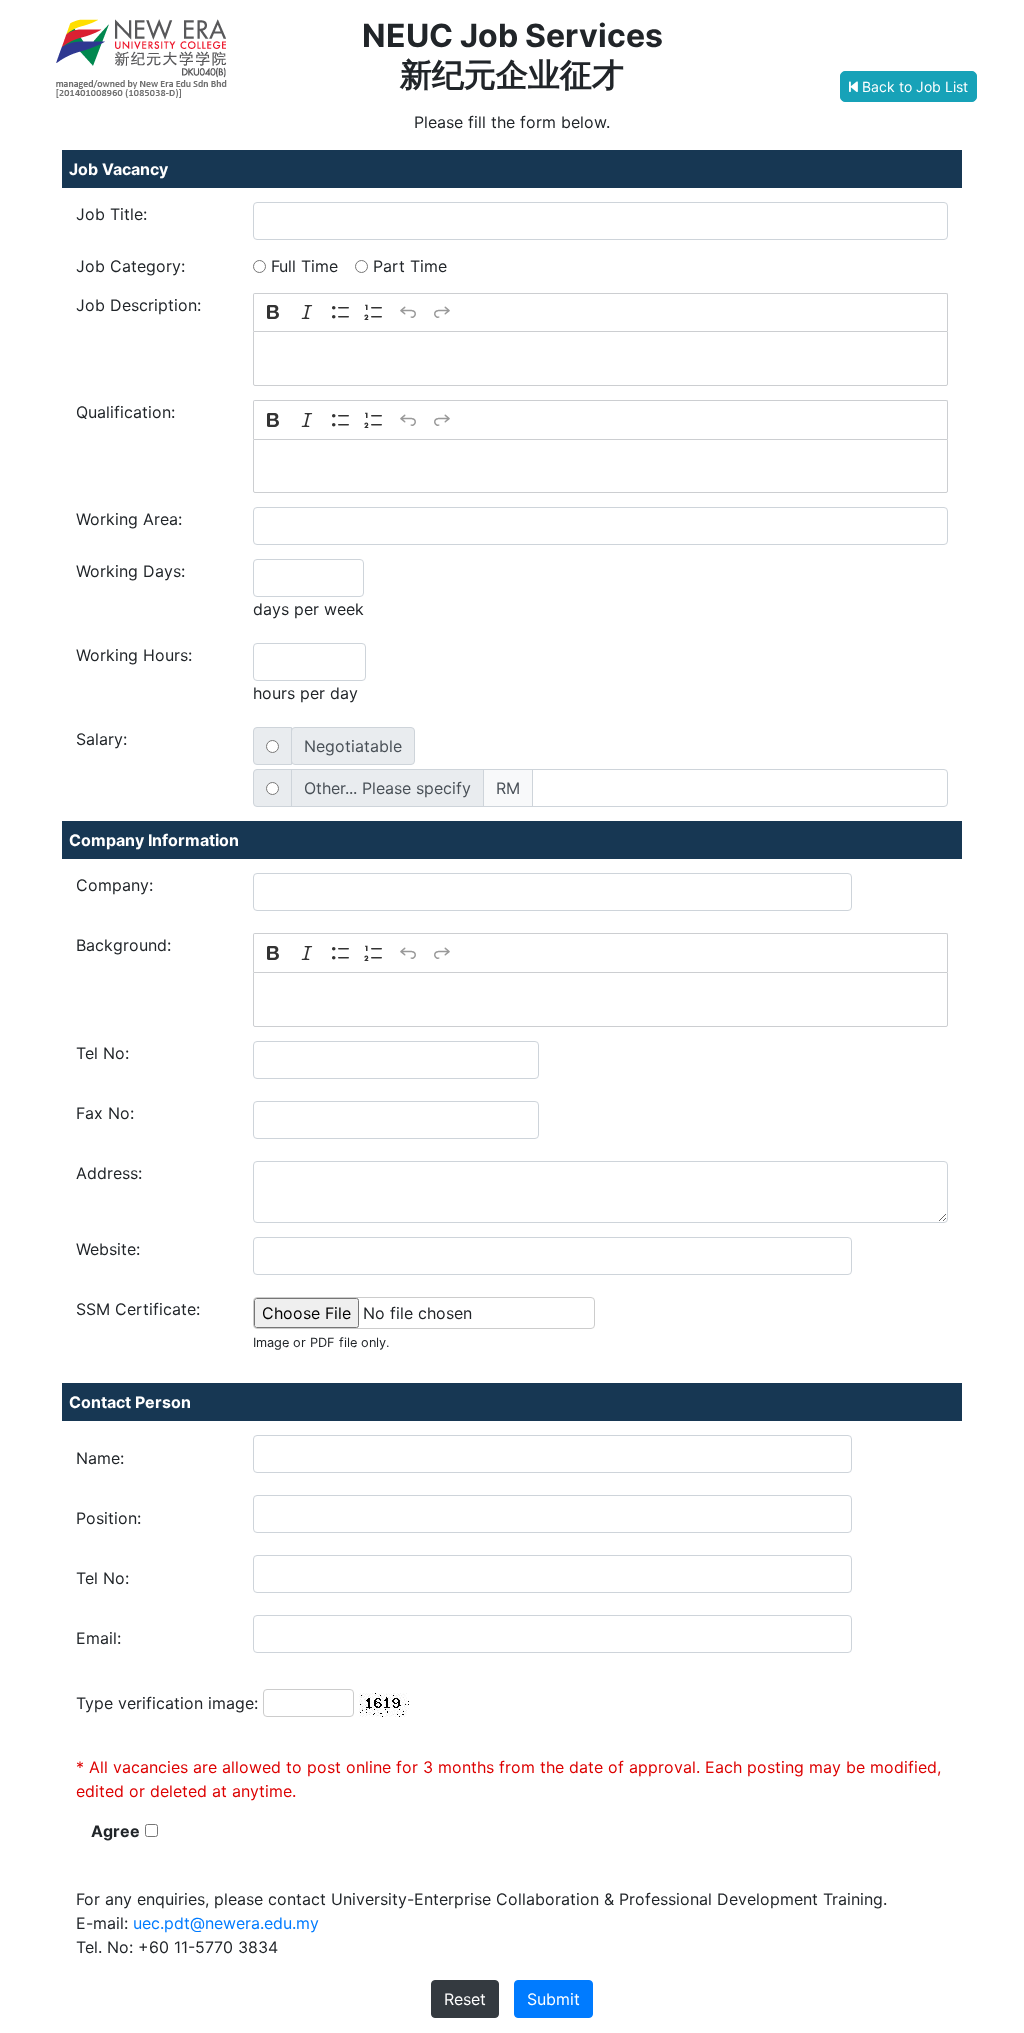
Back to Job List (913, 86)
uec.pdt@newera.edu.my (226, 1923)
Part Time (410, 266)
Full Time (304, 266)
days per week (308, 609)
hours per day (305, 693)
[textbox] (600, 358)
